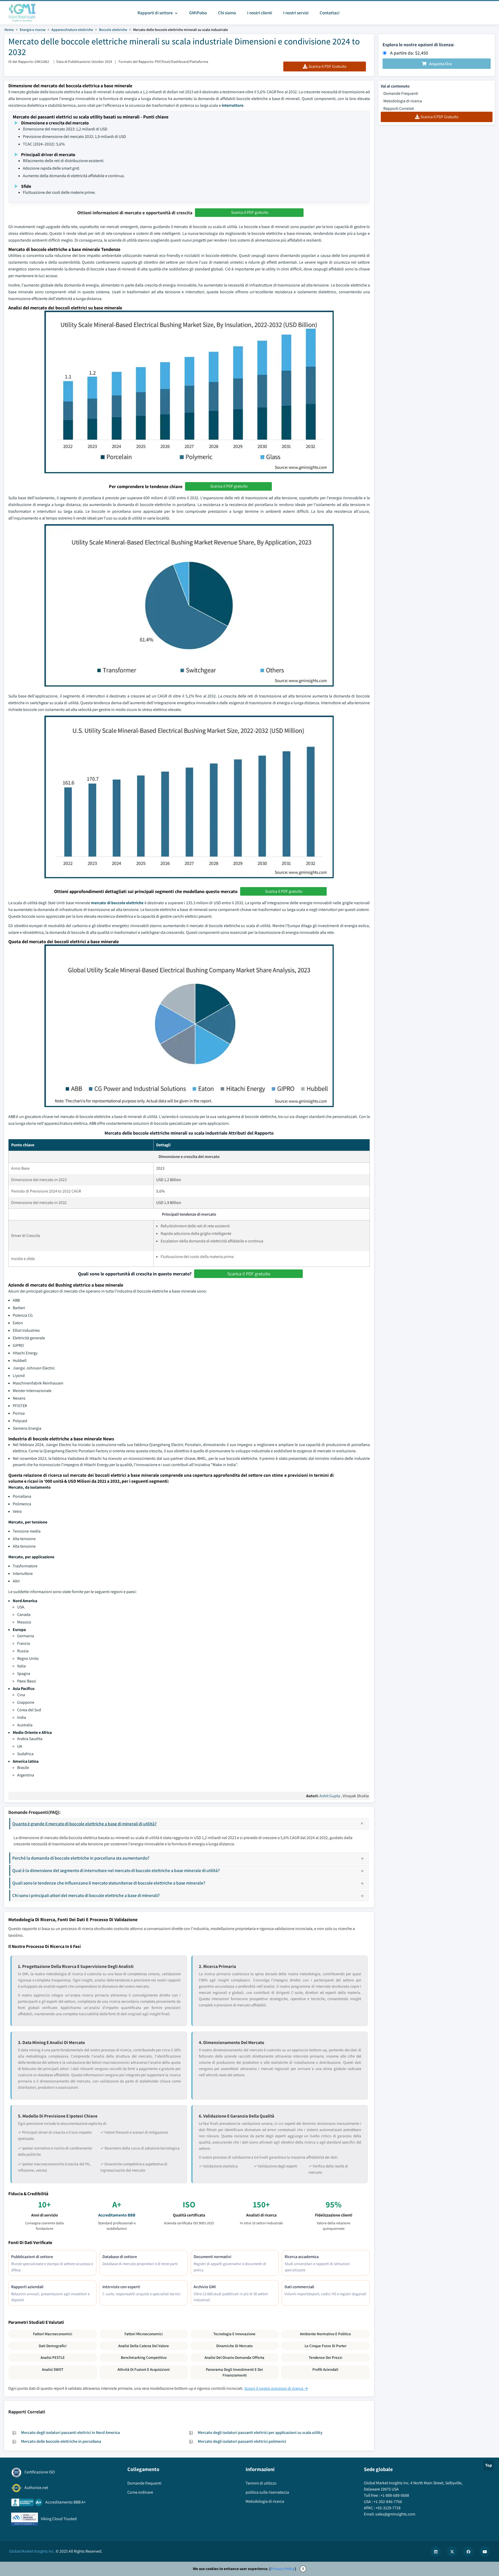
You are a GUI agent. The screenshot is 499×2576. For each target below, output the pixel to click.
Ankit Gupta (330, 1796)
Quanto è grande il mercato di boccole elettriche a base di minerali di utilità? (84, 1824)
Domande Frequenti (401, 93)
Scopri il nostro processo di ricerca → (276, 2388)
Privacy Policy (283, 2569)
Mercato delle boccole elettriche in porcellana (61, 2441)
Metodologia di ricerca (403, 101)
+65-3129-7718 (388, 2508)
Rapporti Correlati (399, 108)
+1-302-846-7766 (388, 2502)
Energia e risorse (33, 30)
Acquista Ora (440, 64)
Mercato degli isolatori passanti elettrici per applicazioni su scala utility (260, 2432)
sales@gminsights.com (395, 2514)
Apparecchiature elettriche (72, 30)
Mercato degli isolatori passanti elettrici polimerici (242, 2441)
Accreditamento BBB (117, 2215)
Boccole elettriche (113, 30)
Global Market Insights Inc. (32, 2551)
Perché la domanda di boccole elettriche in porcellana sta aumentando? (81, 1858)
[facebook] (468, 2551)
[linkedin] (436, 2551)
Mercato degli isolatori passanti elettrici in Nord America (70, 2432)
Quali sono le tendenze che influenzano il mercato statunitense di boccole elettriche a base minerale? (109, 1883)
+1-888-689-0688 (395, 2495)
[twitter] (452, 2551)
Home (9, 30)
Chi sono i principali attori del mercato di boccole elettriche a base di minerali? (86, 1895)
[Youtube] (485, 2551)
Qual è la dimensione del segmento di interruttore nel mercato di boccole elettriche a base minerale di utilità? (116, 1870)
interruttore (232, 105)
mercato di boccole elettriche (117, 903)
